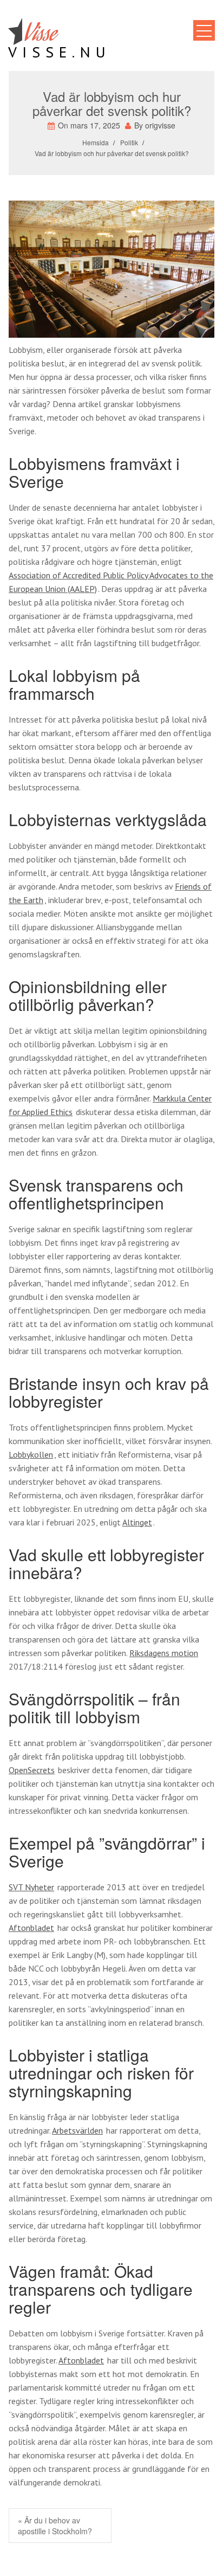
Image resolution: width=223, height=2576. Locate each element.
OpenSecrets (32, 1770)
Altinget (137, 1522)
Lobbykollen (31, 1454)
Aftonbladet (31, 1928)
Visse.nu (60, 52)
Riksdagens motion (164, 1653)
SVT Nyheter (31, 1887)
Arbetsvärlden (77, 2130)
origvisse (160, 125)
